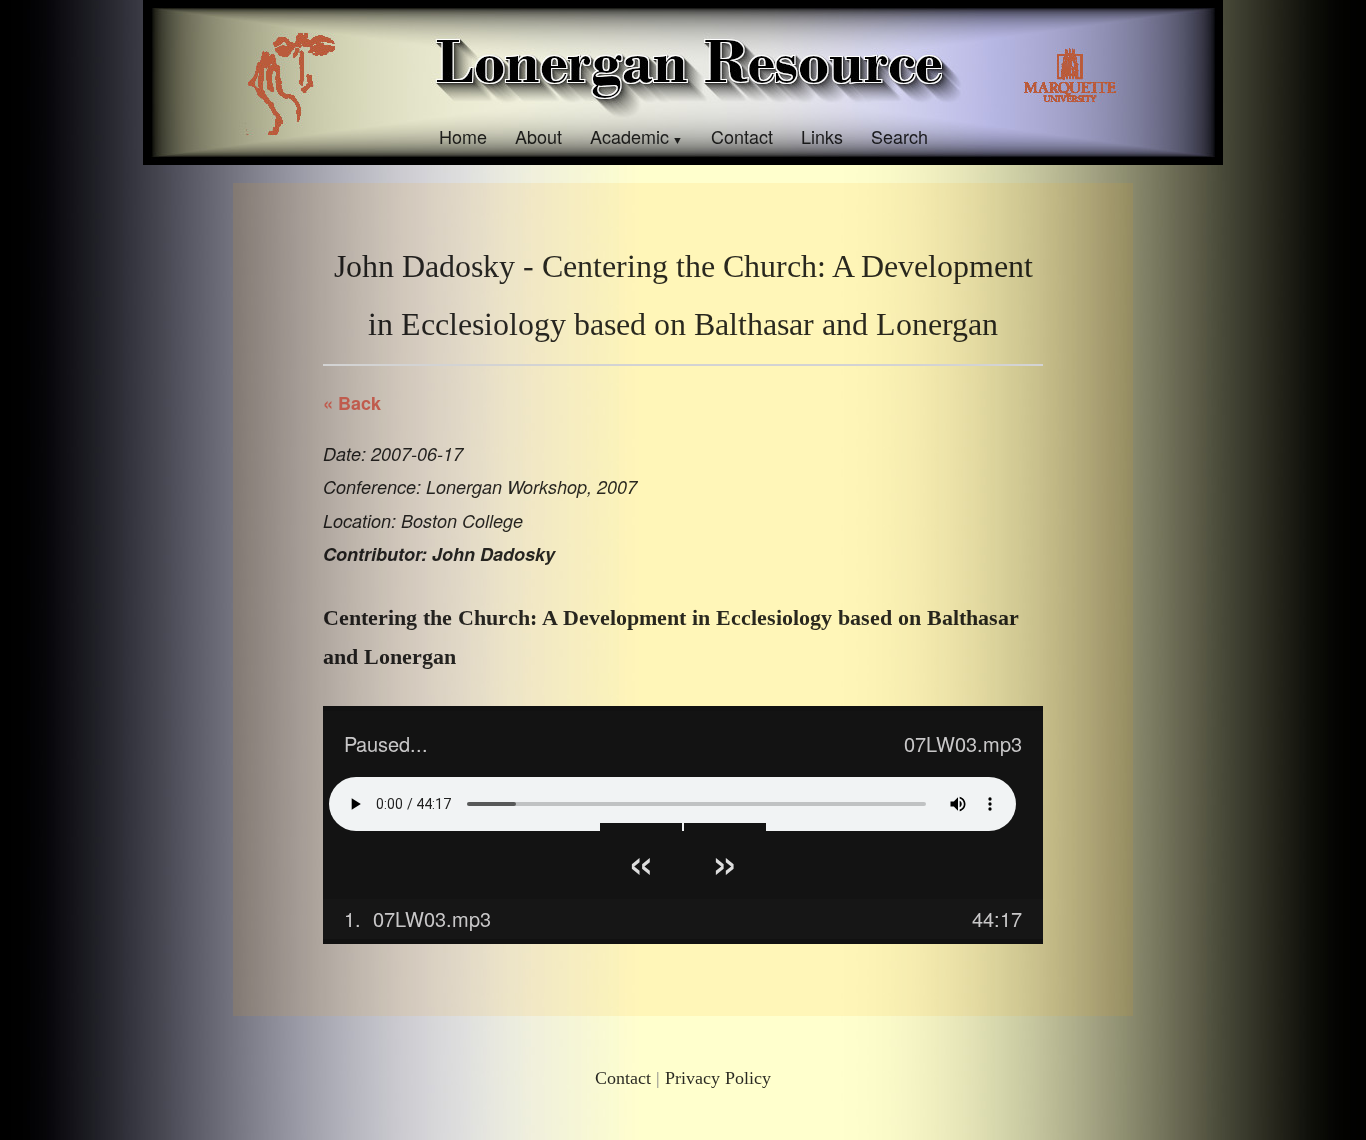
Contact (742, 136)
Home (463, 136)
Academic (629, 136)
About (538, 136)
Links (822, 136)
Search (899, 136)
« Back (352, 403)
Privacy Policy (718, 1078)
